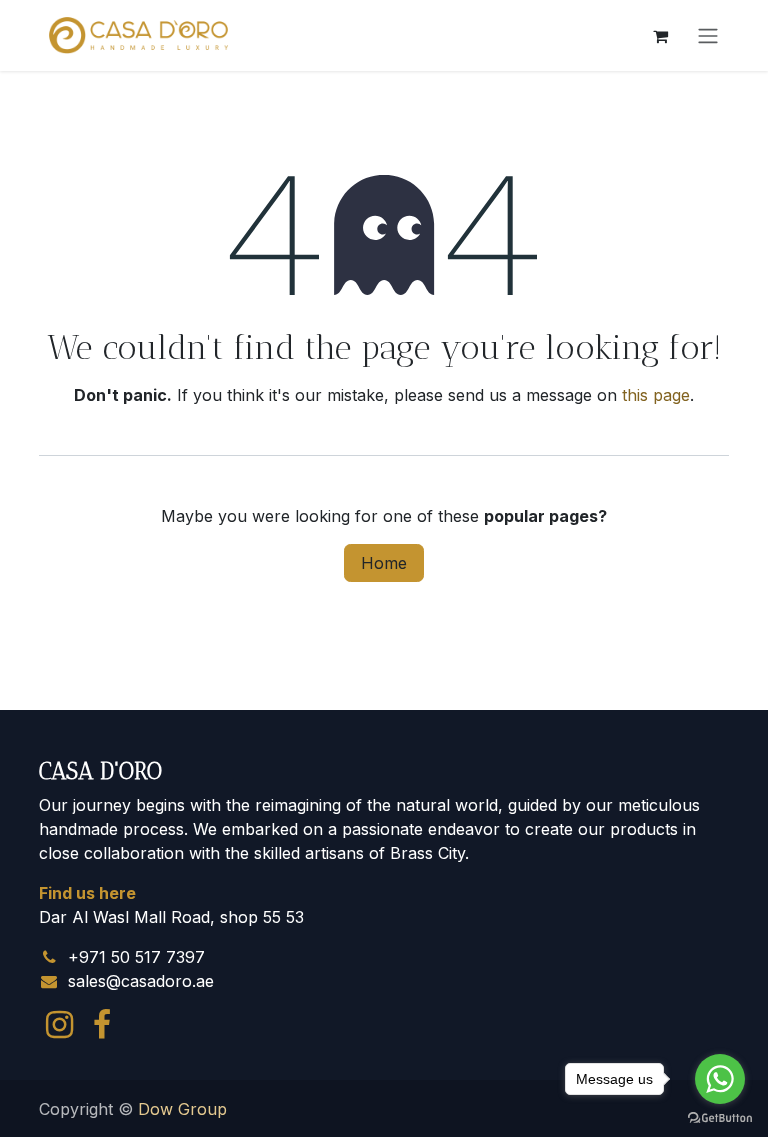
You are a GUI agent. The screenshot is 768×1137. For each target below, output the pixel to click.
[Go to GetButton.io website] (720, 1117)
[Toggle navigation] (708, 36)
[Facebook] (102, 1025)
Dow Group (182, 1109)
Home (384, 563)
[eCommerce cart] (660, 36)
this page (656, 395)
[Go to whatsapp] (720, 1079)
